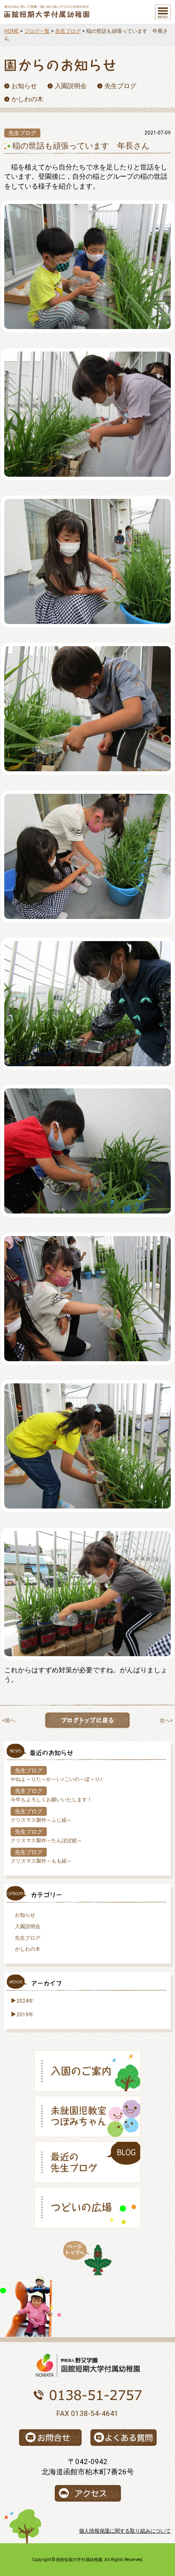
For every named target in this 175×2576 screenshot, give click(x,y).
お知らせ (25, 1915)
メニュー (163, 12)
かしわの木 (28, 1949)
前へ (10, 1720)
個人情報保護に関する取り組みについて (125, 2531)
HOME (11, 31)
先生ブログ (68, 31)
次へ (165, 1720)
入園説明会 (28, 1926)
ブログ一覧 (37, 31)
